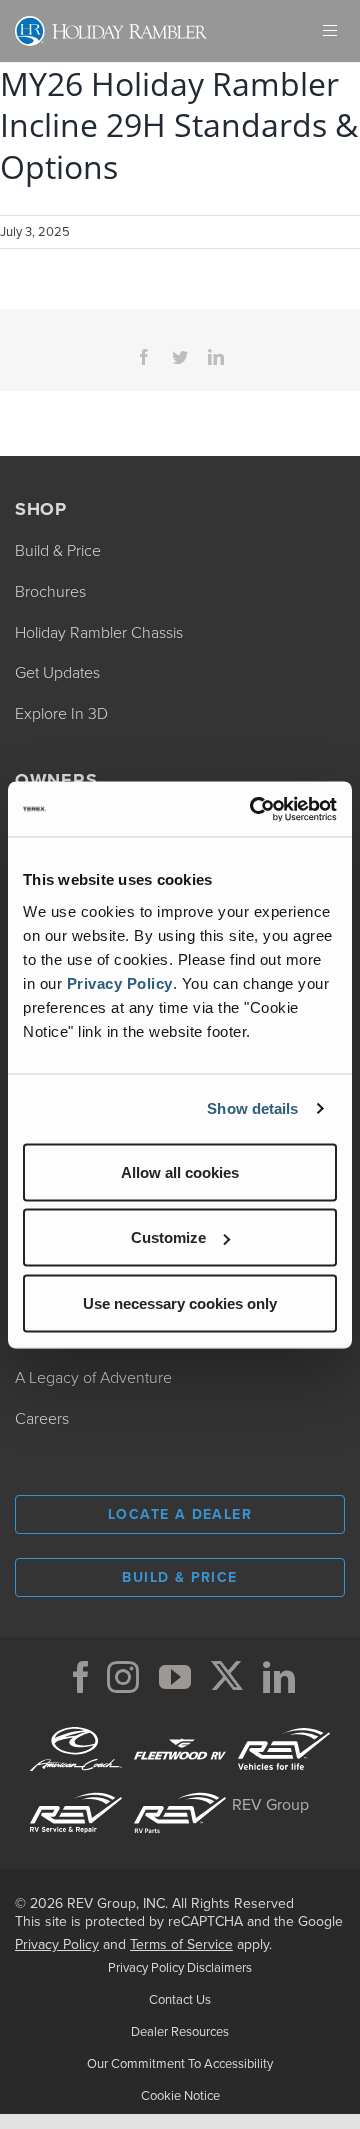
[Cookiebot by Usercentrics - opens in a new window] (254, 809)
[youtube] (175, 1677)
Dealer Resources (180, 2031)
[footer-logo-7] (180, 1788)
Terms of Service (181, 1944)
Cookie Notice (180, 2095)
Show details (252, 1108)
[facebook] (81, 1677)
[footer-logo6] (284, 1724)
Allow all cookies (180, 1171)
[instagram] (123, 1677)
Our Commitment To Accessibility (180, 2063)
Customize (168, 1237)
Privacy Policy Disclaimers (180, 1967)
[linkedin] (279, 1677)
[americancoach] (76, 1724)
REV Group (270, 1804)
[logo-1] (76, 1788)
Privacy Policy (120, 982)
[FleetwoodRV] (180, 1724)
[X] (227, 1677)
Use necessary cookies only (180, 1302)
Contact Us (180, 1999)
